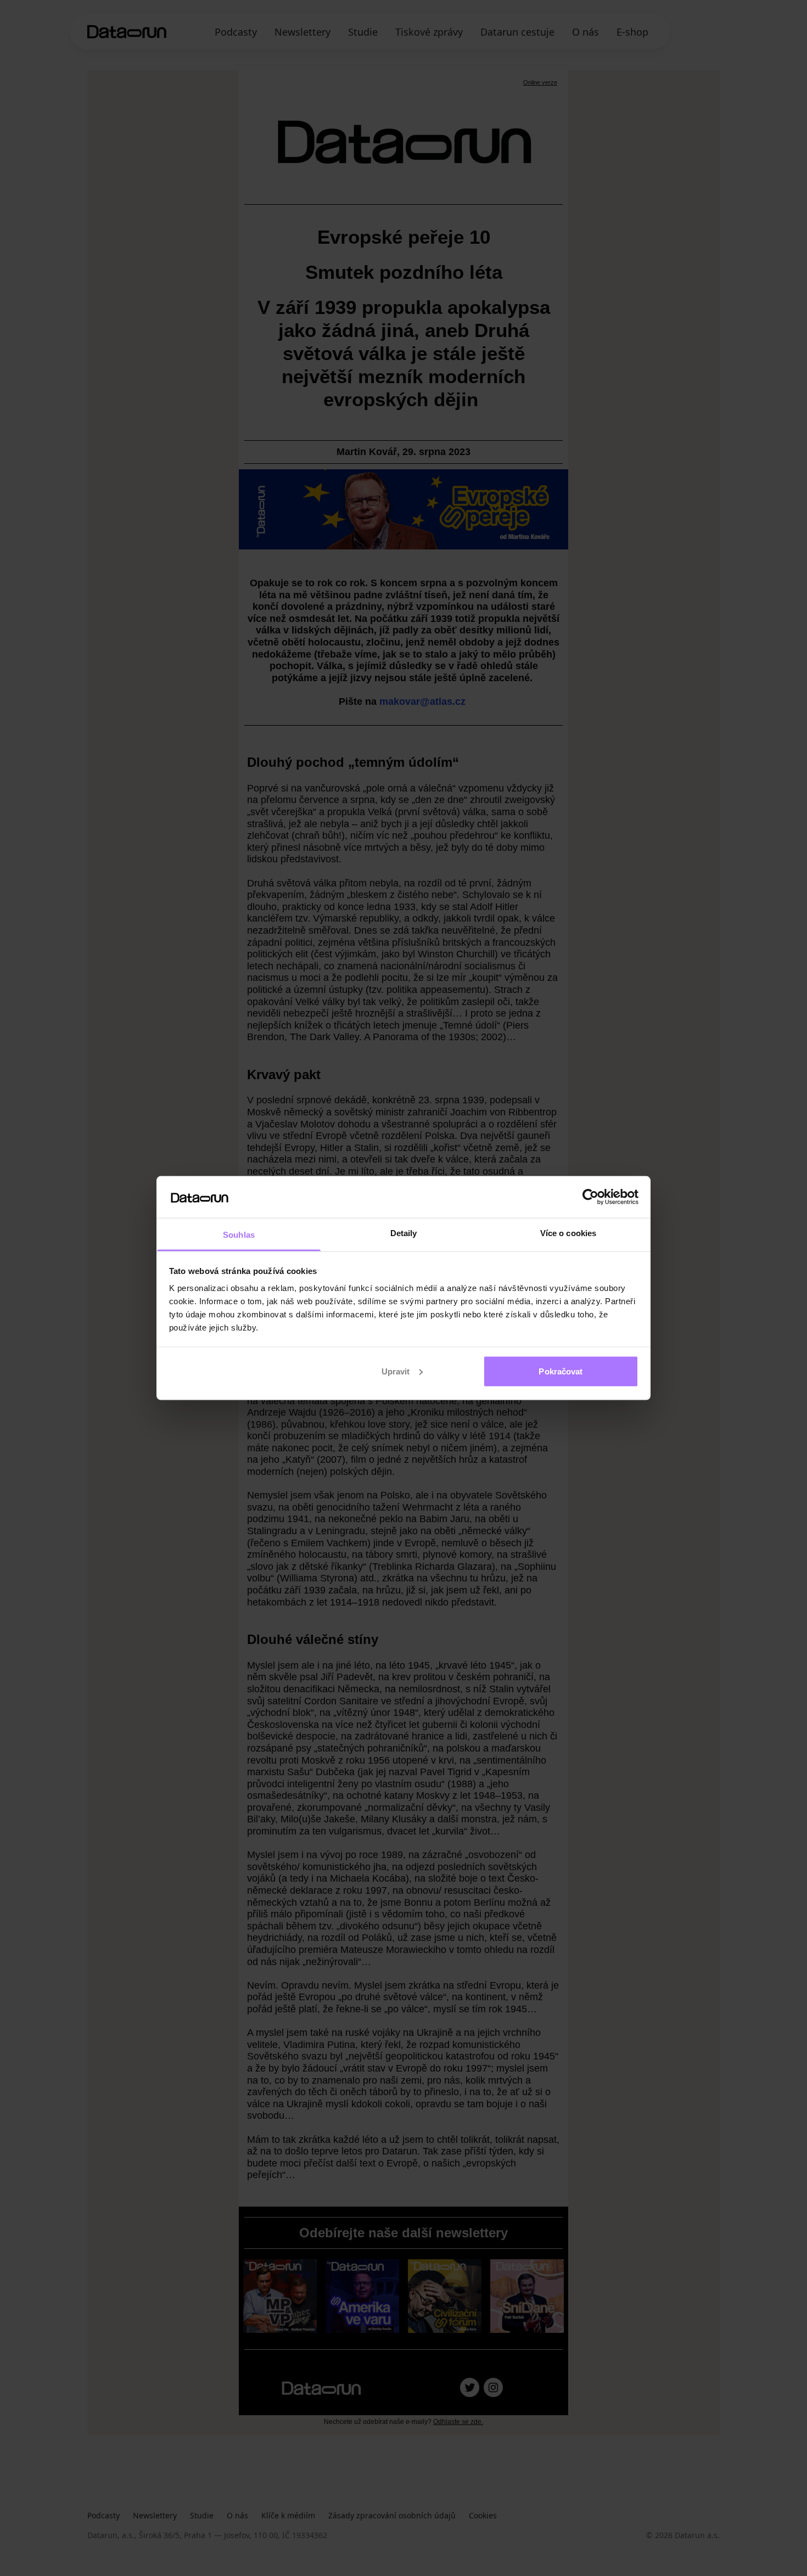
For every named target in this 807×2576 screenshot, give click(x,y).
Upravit (396, 1371)
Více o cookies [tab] (568, 1233)
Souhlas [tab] (239, 1235)
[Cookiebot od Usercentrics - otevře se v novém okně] (590, 1197)
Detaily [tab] (404, 1233)
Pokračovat (561, 1371)
